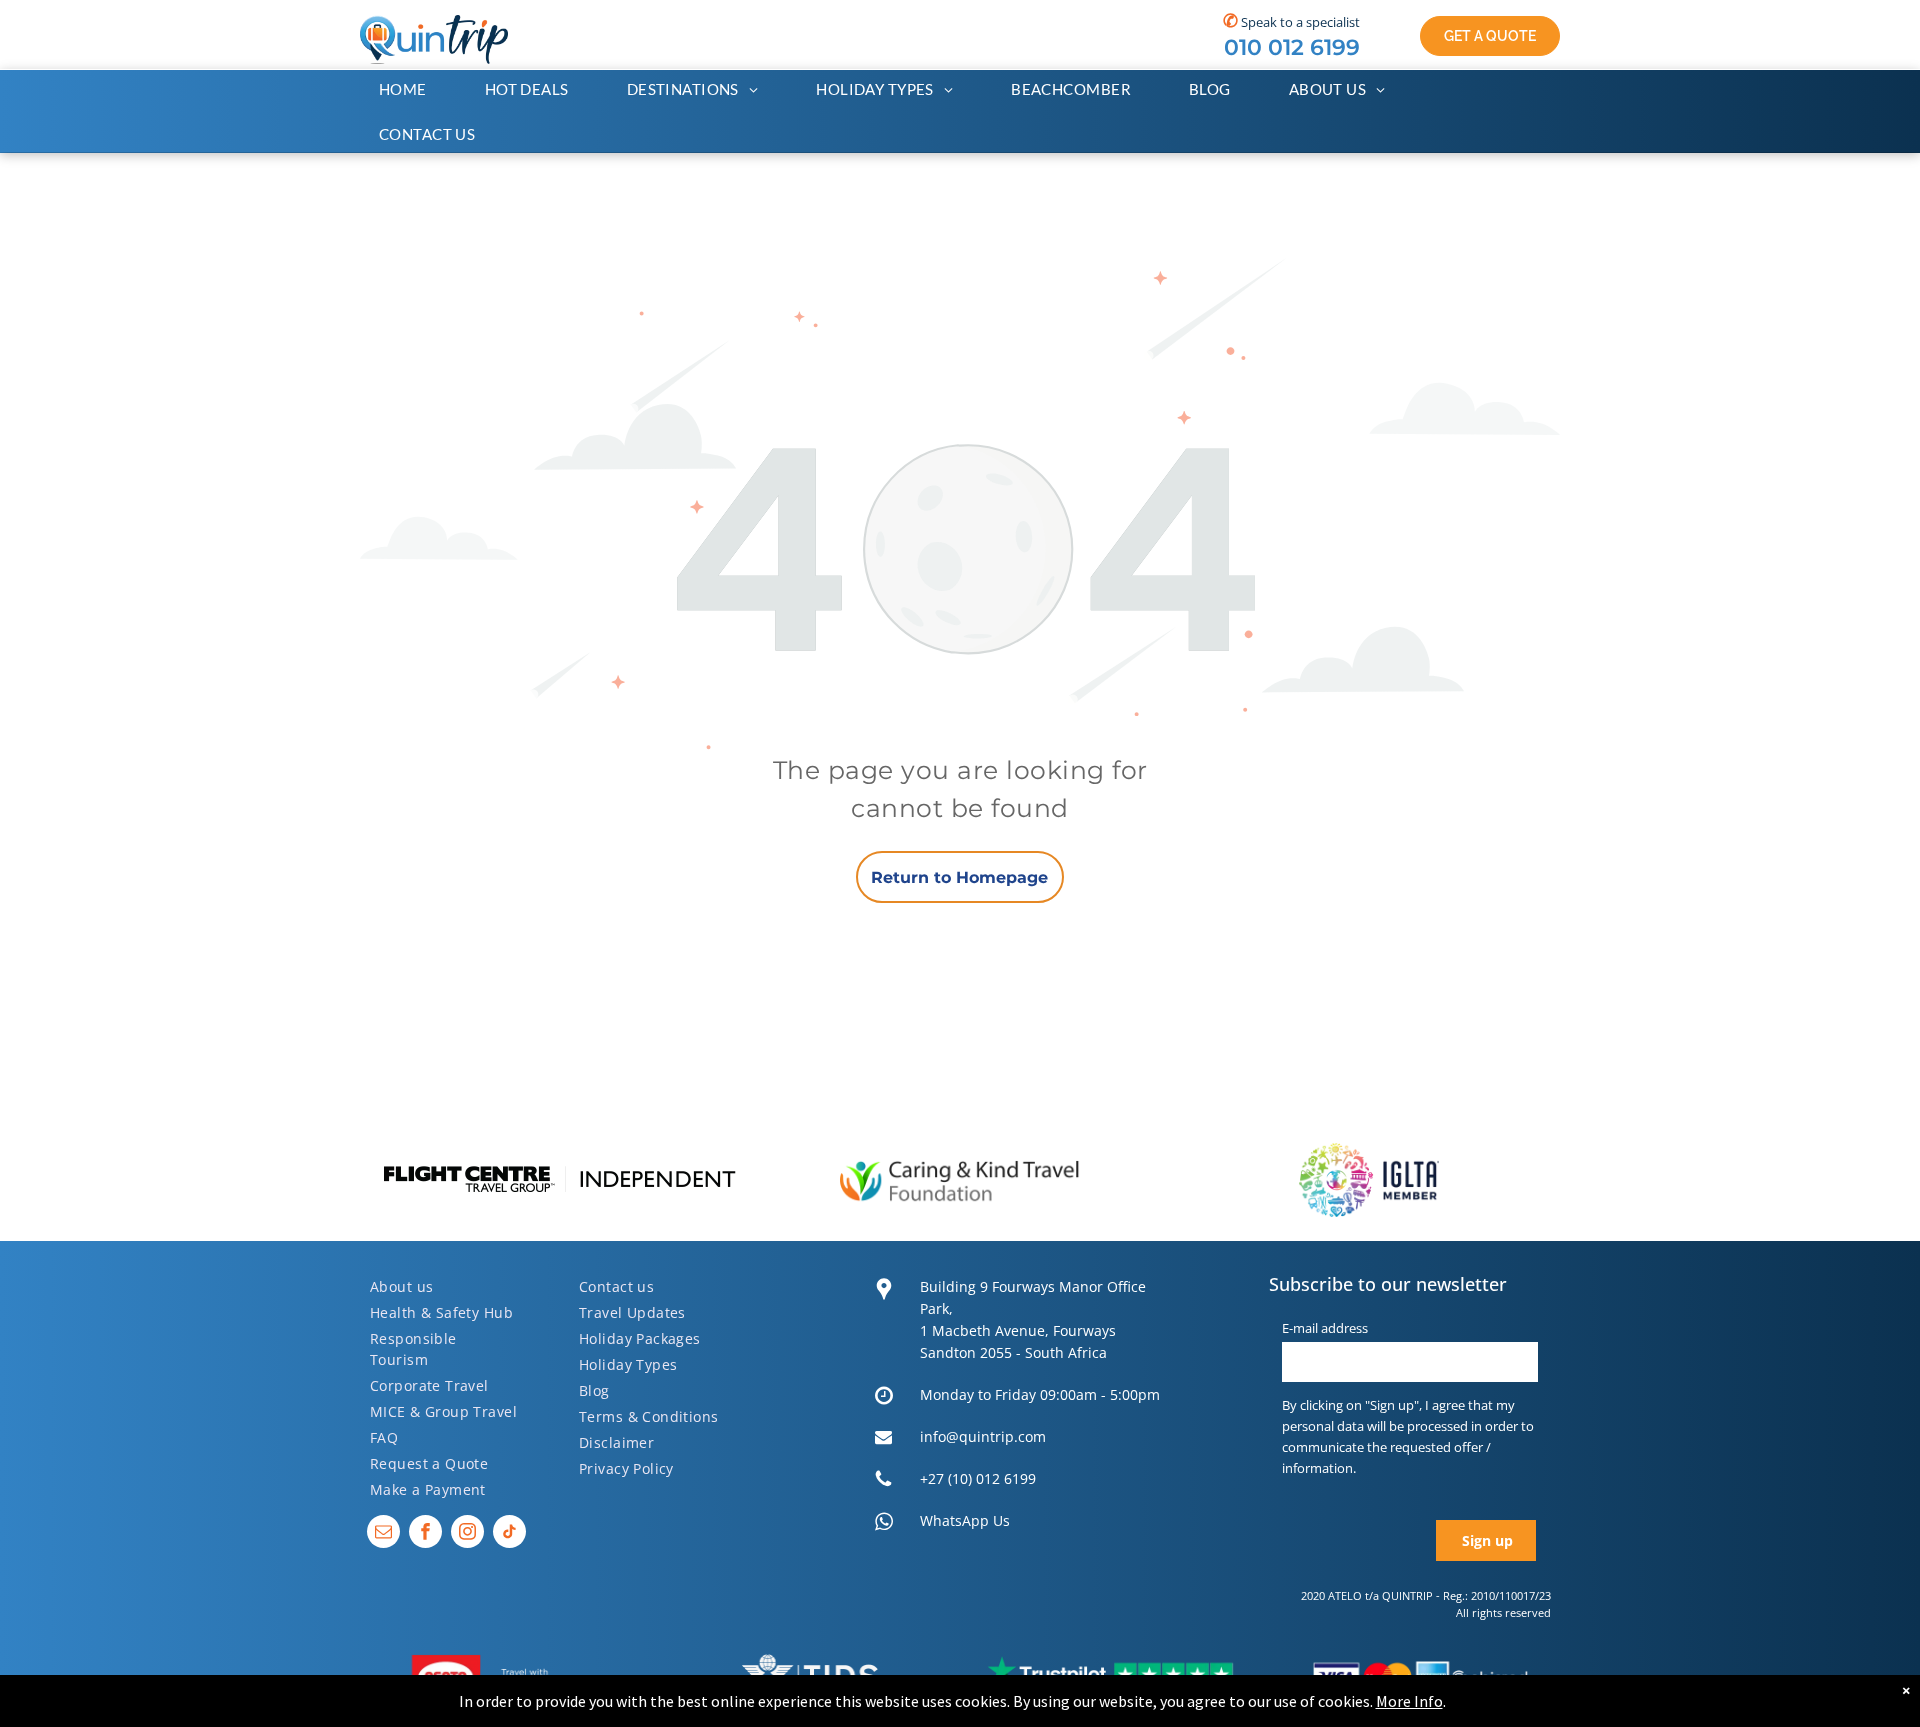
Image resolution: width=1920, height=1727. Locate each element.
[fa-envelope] (883, 1442)
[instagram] (467, 1534)
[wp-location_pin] (884, 1302)
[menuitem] (413, 89)
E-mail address (1325, 1328)
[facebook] (425, 1534)
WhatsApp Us (965, 1520)
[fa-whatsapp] (884, 1527)
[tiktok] (509, 1534)
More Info (1409, 1701)
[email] (383, 1534)
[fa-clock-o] (884, 1401)
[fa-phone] (883, 1484)
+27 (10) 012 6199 (978, 1478)
